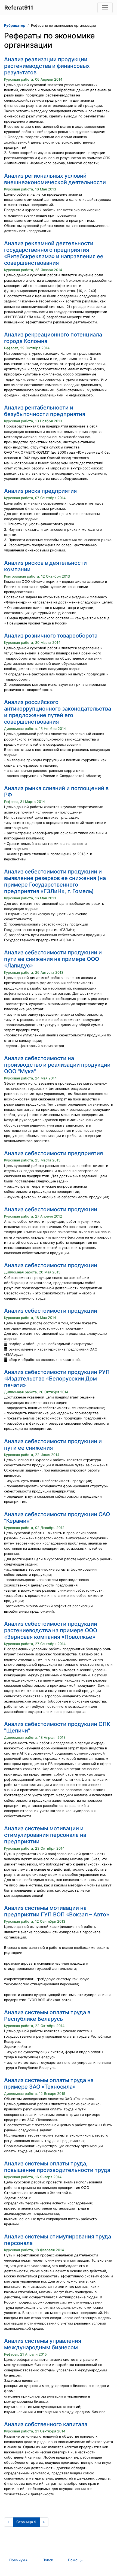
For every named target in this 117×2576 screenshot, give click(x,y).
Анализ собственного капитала (46, 2424)
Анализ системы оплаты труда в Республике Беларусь (47, 2016)
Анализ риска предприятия (40, 491)
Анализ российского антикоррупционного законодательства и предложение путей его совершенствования (58, 712)
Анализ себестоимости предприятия (53, 1153)
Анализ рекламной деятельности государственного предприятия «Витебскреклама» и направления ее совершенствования (54, 253)
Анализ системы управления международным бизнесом (43, 2344)
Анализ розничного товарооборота (51, 636)
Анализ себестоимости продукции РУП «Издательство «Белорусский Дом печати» (57, 1379)
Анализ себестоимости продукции (51, 1209)
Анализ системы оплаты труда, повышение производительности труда (57, 2167)
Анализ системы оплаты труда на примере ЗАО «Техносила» (49, 2083)
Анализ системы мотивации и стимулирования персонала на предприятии (45, 1835)
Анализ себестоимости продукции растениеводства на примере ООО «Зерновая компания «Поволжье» (51, 1630)
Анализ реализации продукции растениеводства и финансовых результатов (47, 66)
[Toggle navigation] (105, 8)
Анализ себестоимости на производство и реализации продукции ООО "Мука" (57, 1065)
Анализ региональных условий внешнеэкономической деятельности (55, 179)
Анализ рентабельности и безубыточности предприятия (45, 411)
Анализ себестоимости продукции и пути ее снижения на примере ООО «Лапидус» (53, 959)
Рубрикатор (15, 25)
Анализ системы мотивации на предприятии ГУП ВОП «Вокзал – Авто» (57, 1911)
